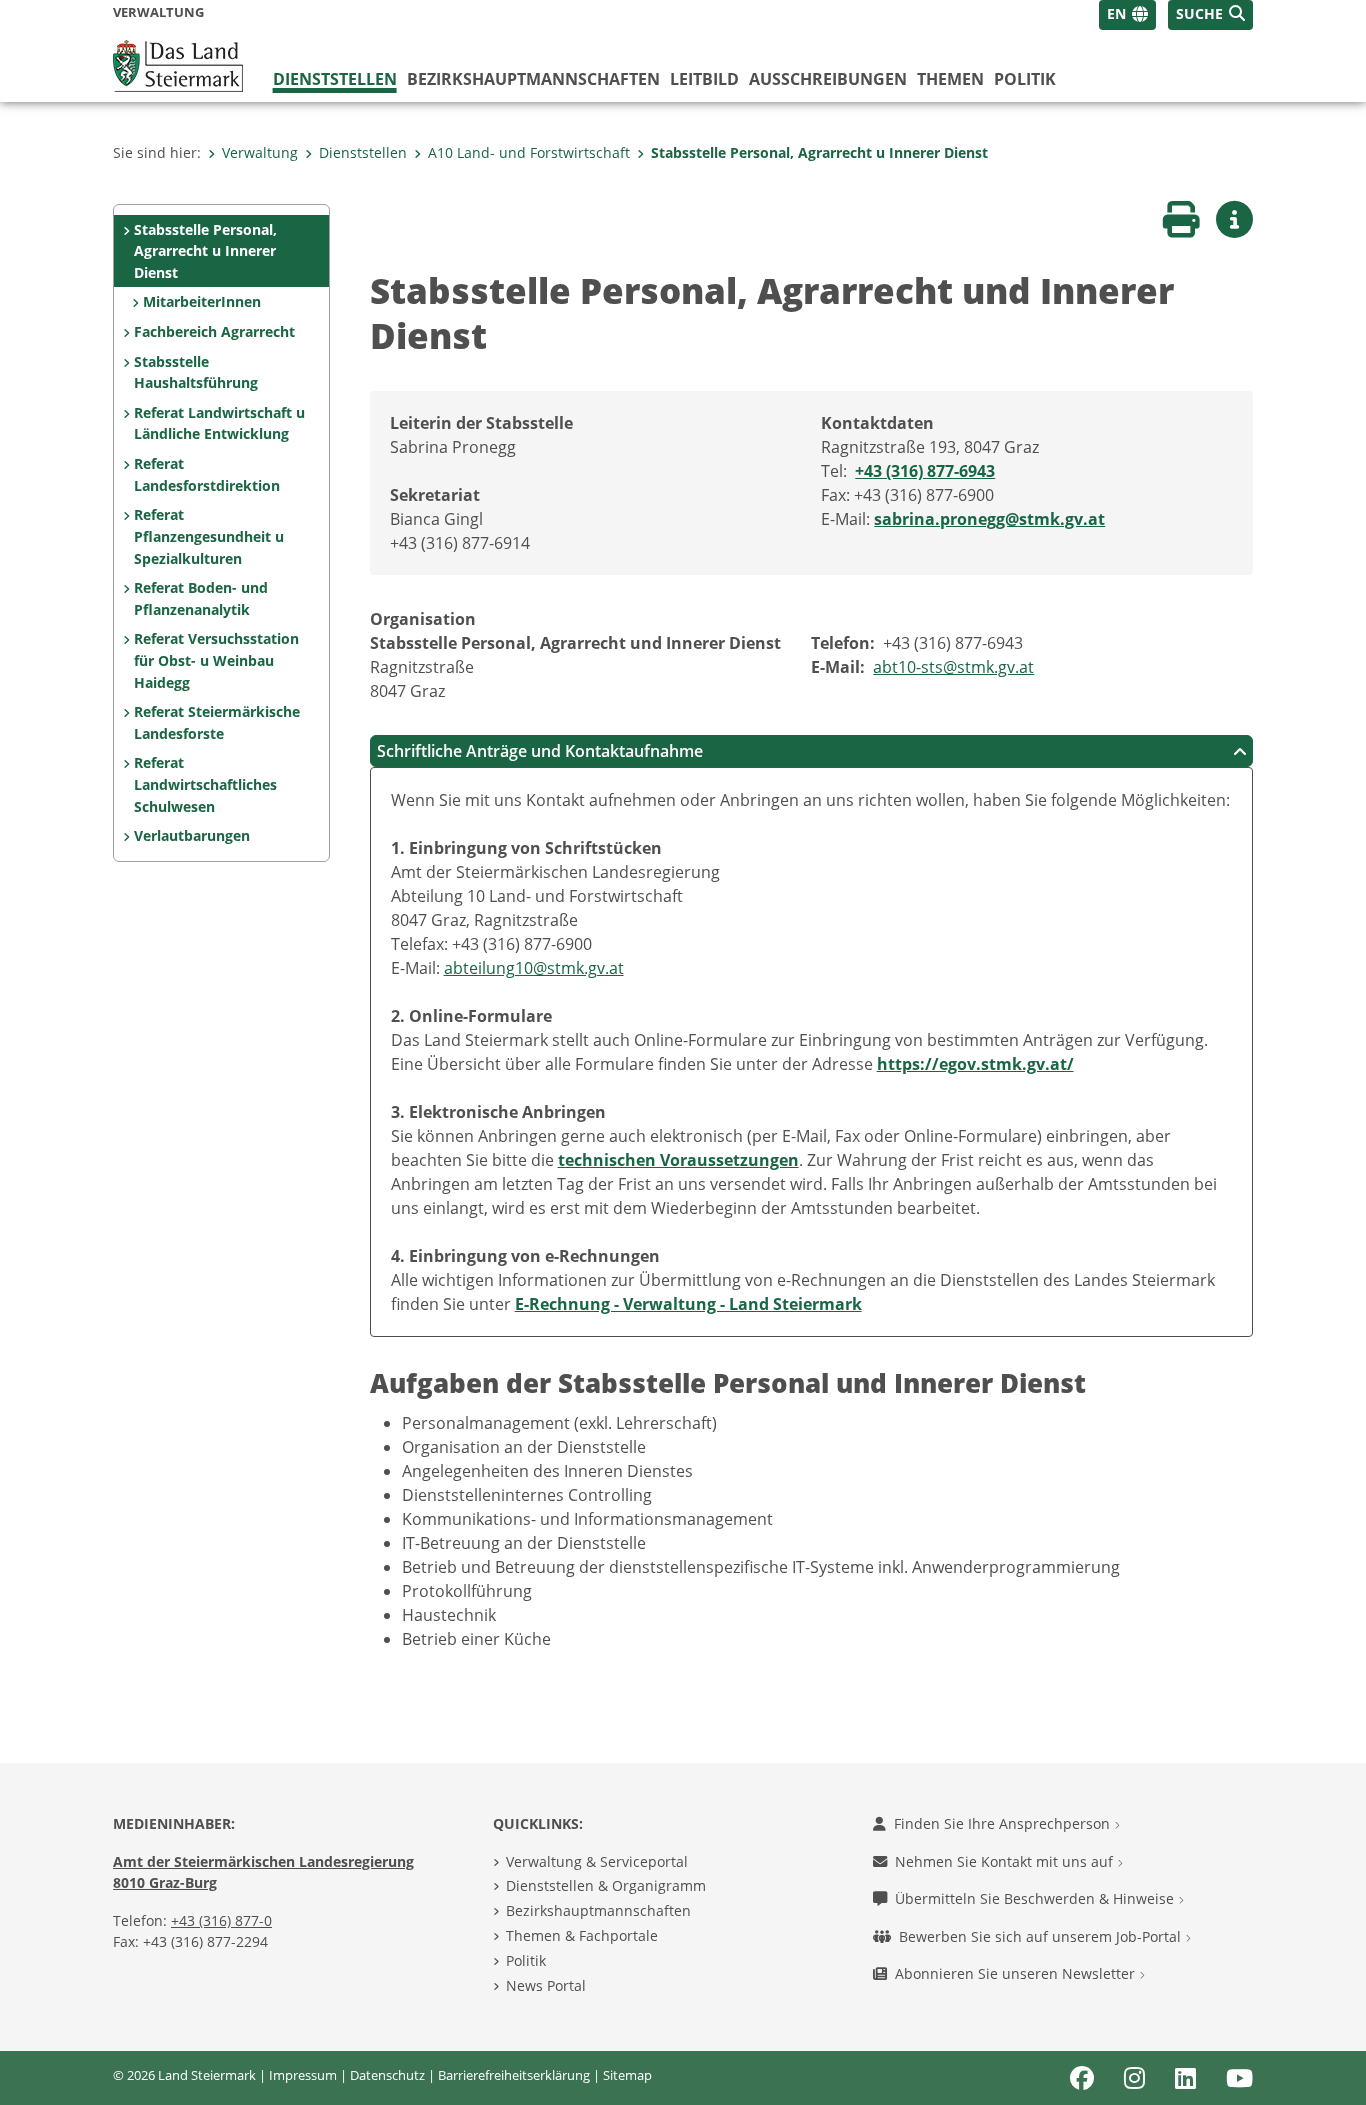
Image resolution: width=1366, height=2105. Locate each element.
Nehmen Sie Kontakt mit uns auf (1006, 1861)
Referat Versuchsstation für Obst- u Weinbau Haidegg (216, 660)
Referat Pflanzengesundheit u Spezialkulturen (209, 536)
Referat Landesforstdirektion (207, 474)
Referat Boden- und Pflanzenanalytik (201, 598)
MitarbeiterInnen (202, 301)
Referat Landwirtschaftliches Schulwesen (205, 784)
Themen (950, 79)
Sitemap (627, 2075)
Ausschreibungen (828, 79)
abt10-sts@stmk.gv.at (953, 667)
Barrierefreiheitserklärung (514, 2075)
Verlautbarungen (192, 835)
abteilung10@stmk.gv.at (534, 968)
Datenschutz (387, 2075)
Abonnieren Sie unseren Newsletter (1017, 1973)
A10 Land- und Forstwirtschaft (529, 152)
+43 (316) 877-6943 (925, 471)
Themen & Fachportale (582, 1935)
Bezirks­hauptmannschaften (533, 79)
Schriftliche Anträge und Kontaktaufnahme (540, 751)
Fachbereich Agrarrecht (214, 331)
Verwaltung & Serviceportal (597, 1861)
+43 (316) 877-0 (221, 1920)
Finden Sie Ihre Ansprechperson (1004, 1823)
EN (1116, 13)
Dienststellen (335, 79)
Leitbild (704, 79)
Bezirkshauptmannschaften (598, 1910)
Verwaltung (260, 152)
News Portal (546, 1985)
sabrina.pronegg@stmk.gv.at (989, 519)
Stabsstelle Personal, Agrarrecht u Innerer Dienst (819, 152)
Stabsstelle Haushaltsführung (196, 372)
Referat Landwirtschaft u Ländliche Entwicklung (219, 423)
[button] (1210, 15)
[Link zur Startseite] (178, 64)
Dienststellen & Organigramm (606, 1885)
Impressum (303, 2075)
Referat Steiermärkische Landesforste (217, 722)
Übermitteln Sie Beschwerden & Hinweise (1036, 1898)
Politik (1025, 79)
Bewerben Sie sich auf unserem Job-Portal (1042, 1936)
